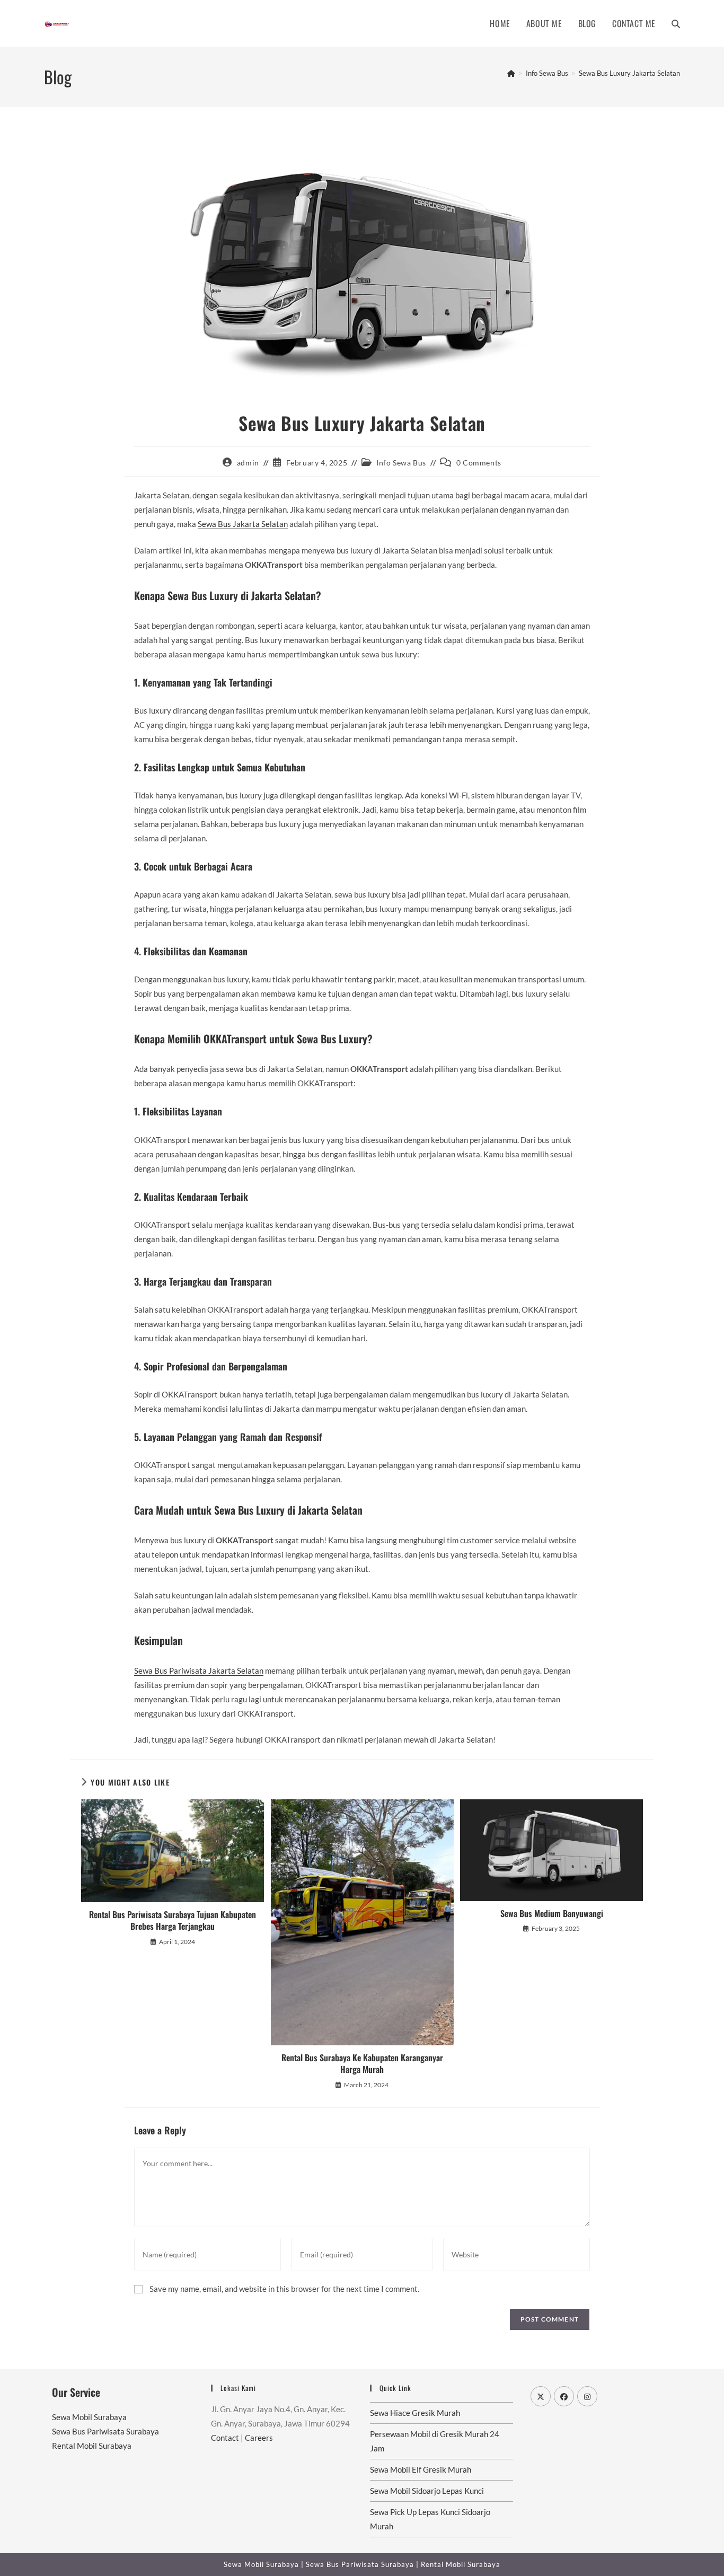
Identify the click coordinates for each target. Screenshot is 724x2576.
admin (248, 463)
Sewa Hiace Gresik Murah (415, 2413)
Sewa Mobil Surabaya (89, 2417)
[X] (541, 2396)
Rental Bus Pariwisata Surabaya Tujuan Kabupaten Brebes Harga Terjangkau (173, 1920)
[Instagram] (587, 2396)
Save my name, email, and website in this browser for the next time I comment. (284, 2289)
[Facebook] (564, 2396)
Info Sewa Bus (401, 463)
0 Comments (479, 463)
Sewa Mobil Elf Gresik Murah (421, 2469)
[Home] (511, 73)
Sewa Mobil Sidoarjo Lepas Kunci (427, 2491)
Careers (259, 2438)
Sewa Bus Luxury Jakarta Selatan (629, 73)
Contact (225, 2438)
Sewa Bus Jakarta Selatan (243, 524)
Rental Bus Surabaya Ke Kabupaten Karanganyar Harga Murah (362, 2064)
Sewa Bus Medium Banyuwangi (552, 1913)
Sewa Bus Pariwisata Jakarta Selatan (199, 1671)
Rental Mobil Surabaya (92, 2446)
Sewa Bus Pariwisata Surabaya (105, 2431)
